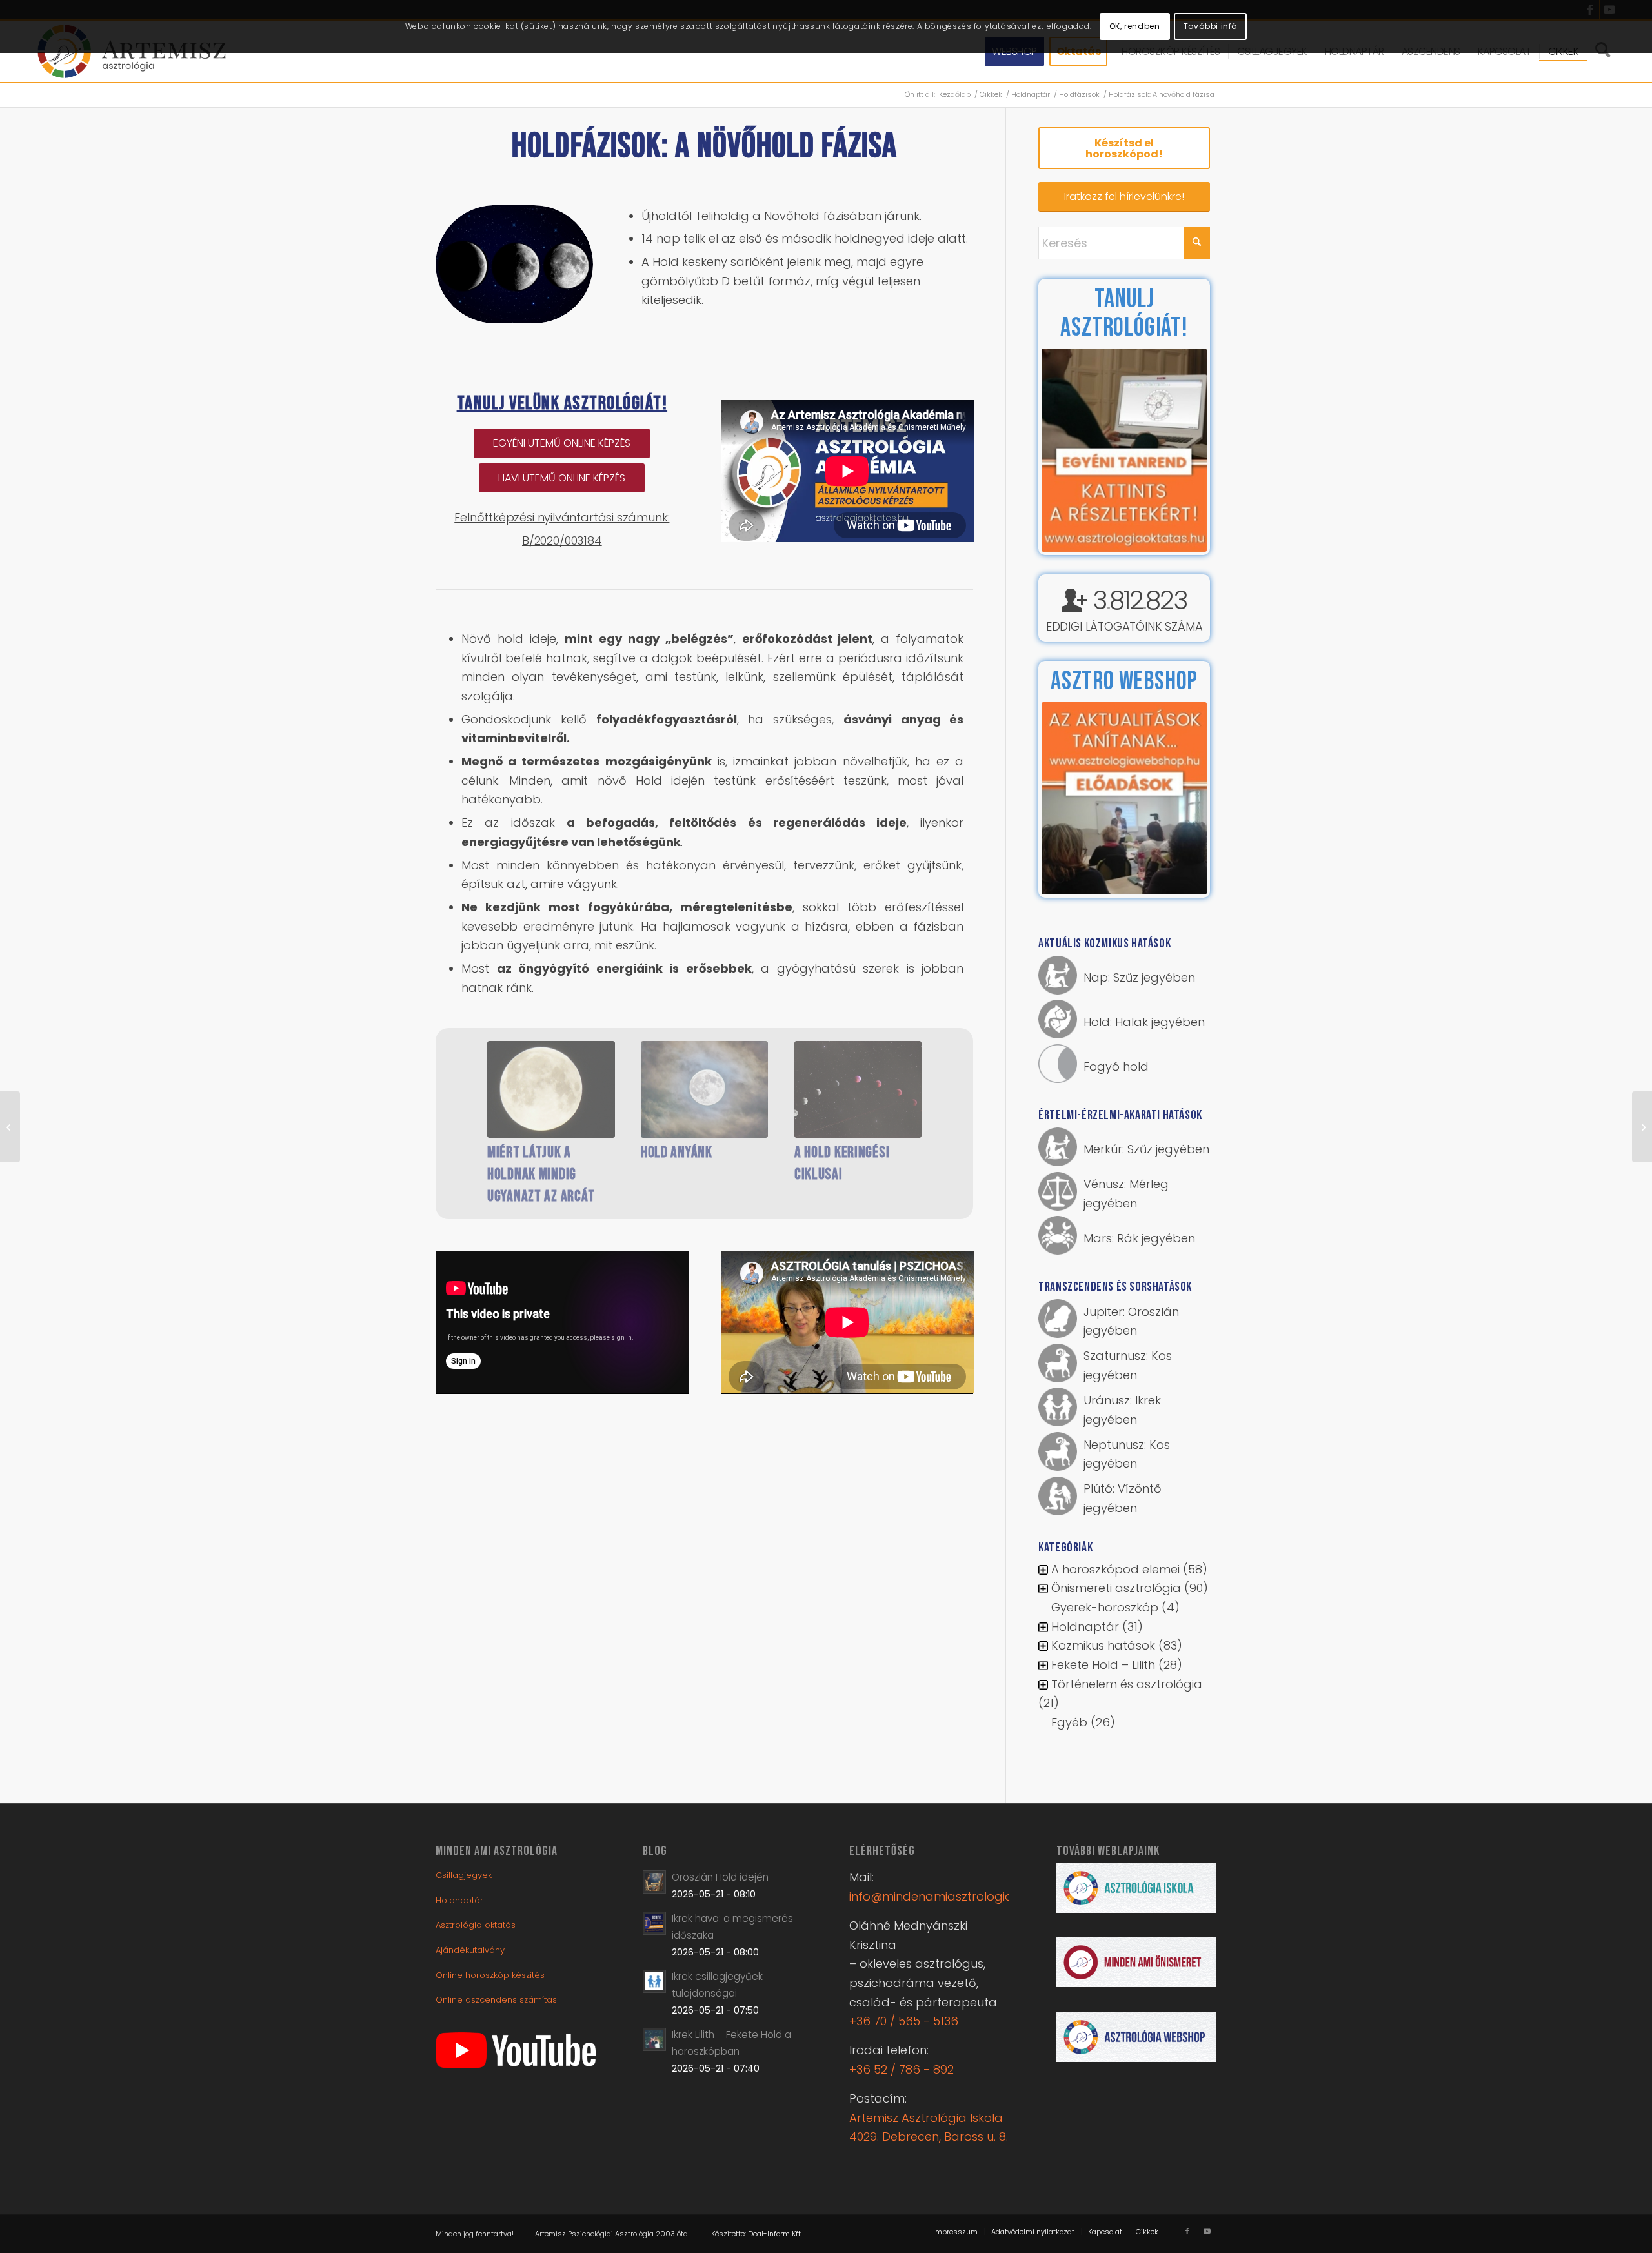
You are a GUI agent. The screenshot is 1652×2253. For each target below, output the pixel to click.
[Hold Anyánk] (705, 1089)
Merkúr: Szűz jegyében (1146, 1149)
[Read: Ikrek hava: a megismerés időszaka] (654, 1923)
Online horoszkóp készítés (490, 1975)
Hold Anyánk (677, 1152)
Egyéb (1069, 1722)
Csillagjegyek (464, 1875)
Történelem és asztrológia (1127, 1684)
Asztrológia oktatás (476, 1925)
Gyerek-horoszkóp (1105, 1607)
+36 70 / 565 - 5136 (904, 2021)
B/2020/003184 (562, 541)
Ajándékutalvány (470, 1950)
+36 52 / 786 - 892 (902, 2069)
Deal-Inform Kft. (775, 2234)
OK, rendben (1135, 26)
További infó (1210, 26)
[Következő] (941, 1104)
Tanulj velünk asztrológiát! (562, 403)
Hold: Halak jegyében (1144, 1022)
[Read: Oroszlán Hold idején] (654, 1882)
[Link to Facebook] (1187, 2231)
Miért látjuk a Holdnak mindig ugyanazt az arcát (541, 1174)
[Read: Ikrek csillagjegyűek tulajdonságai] (654, 1981)
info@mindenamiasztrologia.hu (939, 1896)
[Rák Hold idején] (1642, 1127)
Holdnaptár (1085, 1627)
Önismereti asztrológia (1116, 1588)
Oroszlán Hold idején (720, 1877)
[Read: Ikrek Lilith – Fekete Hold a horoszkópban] (654, 2039)
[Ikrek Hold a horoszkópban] (10, 1127)
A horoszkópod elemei (1115, 1569)
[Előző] (468, 1104)
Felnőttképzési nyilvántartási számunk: (562, 517)
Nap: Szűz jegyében (1139, 977)
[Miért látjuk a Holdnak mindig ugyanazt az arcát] (551, 1089)
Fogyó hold (1116, 1066)
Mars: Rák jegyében (1139, 1238)
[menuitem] (955, 2232)
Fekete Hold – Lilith (1103, 1665)
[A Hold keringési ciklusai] (858, 1089)
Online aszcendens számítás (496, 2000)
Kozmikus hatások (1103, 1645)
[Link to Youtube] (1207, 2231)
